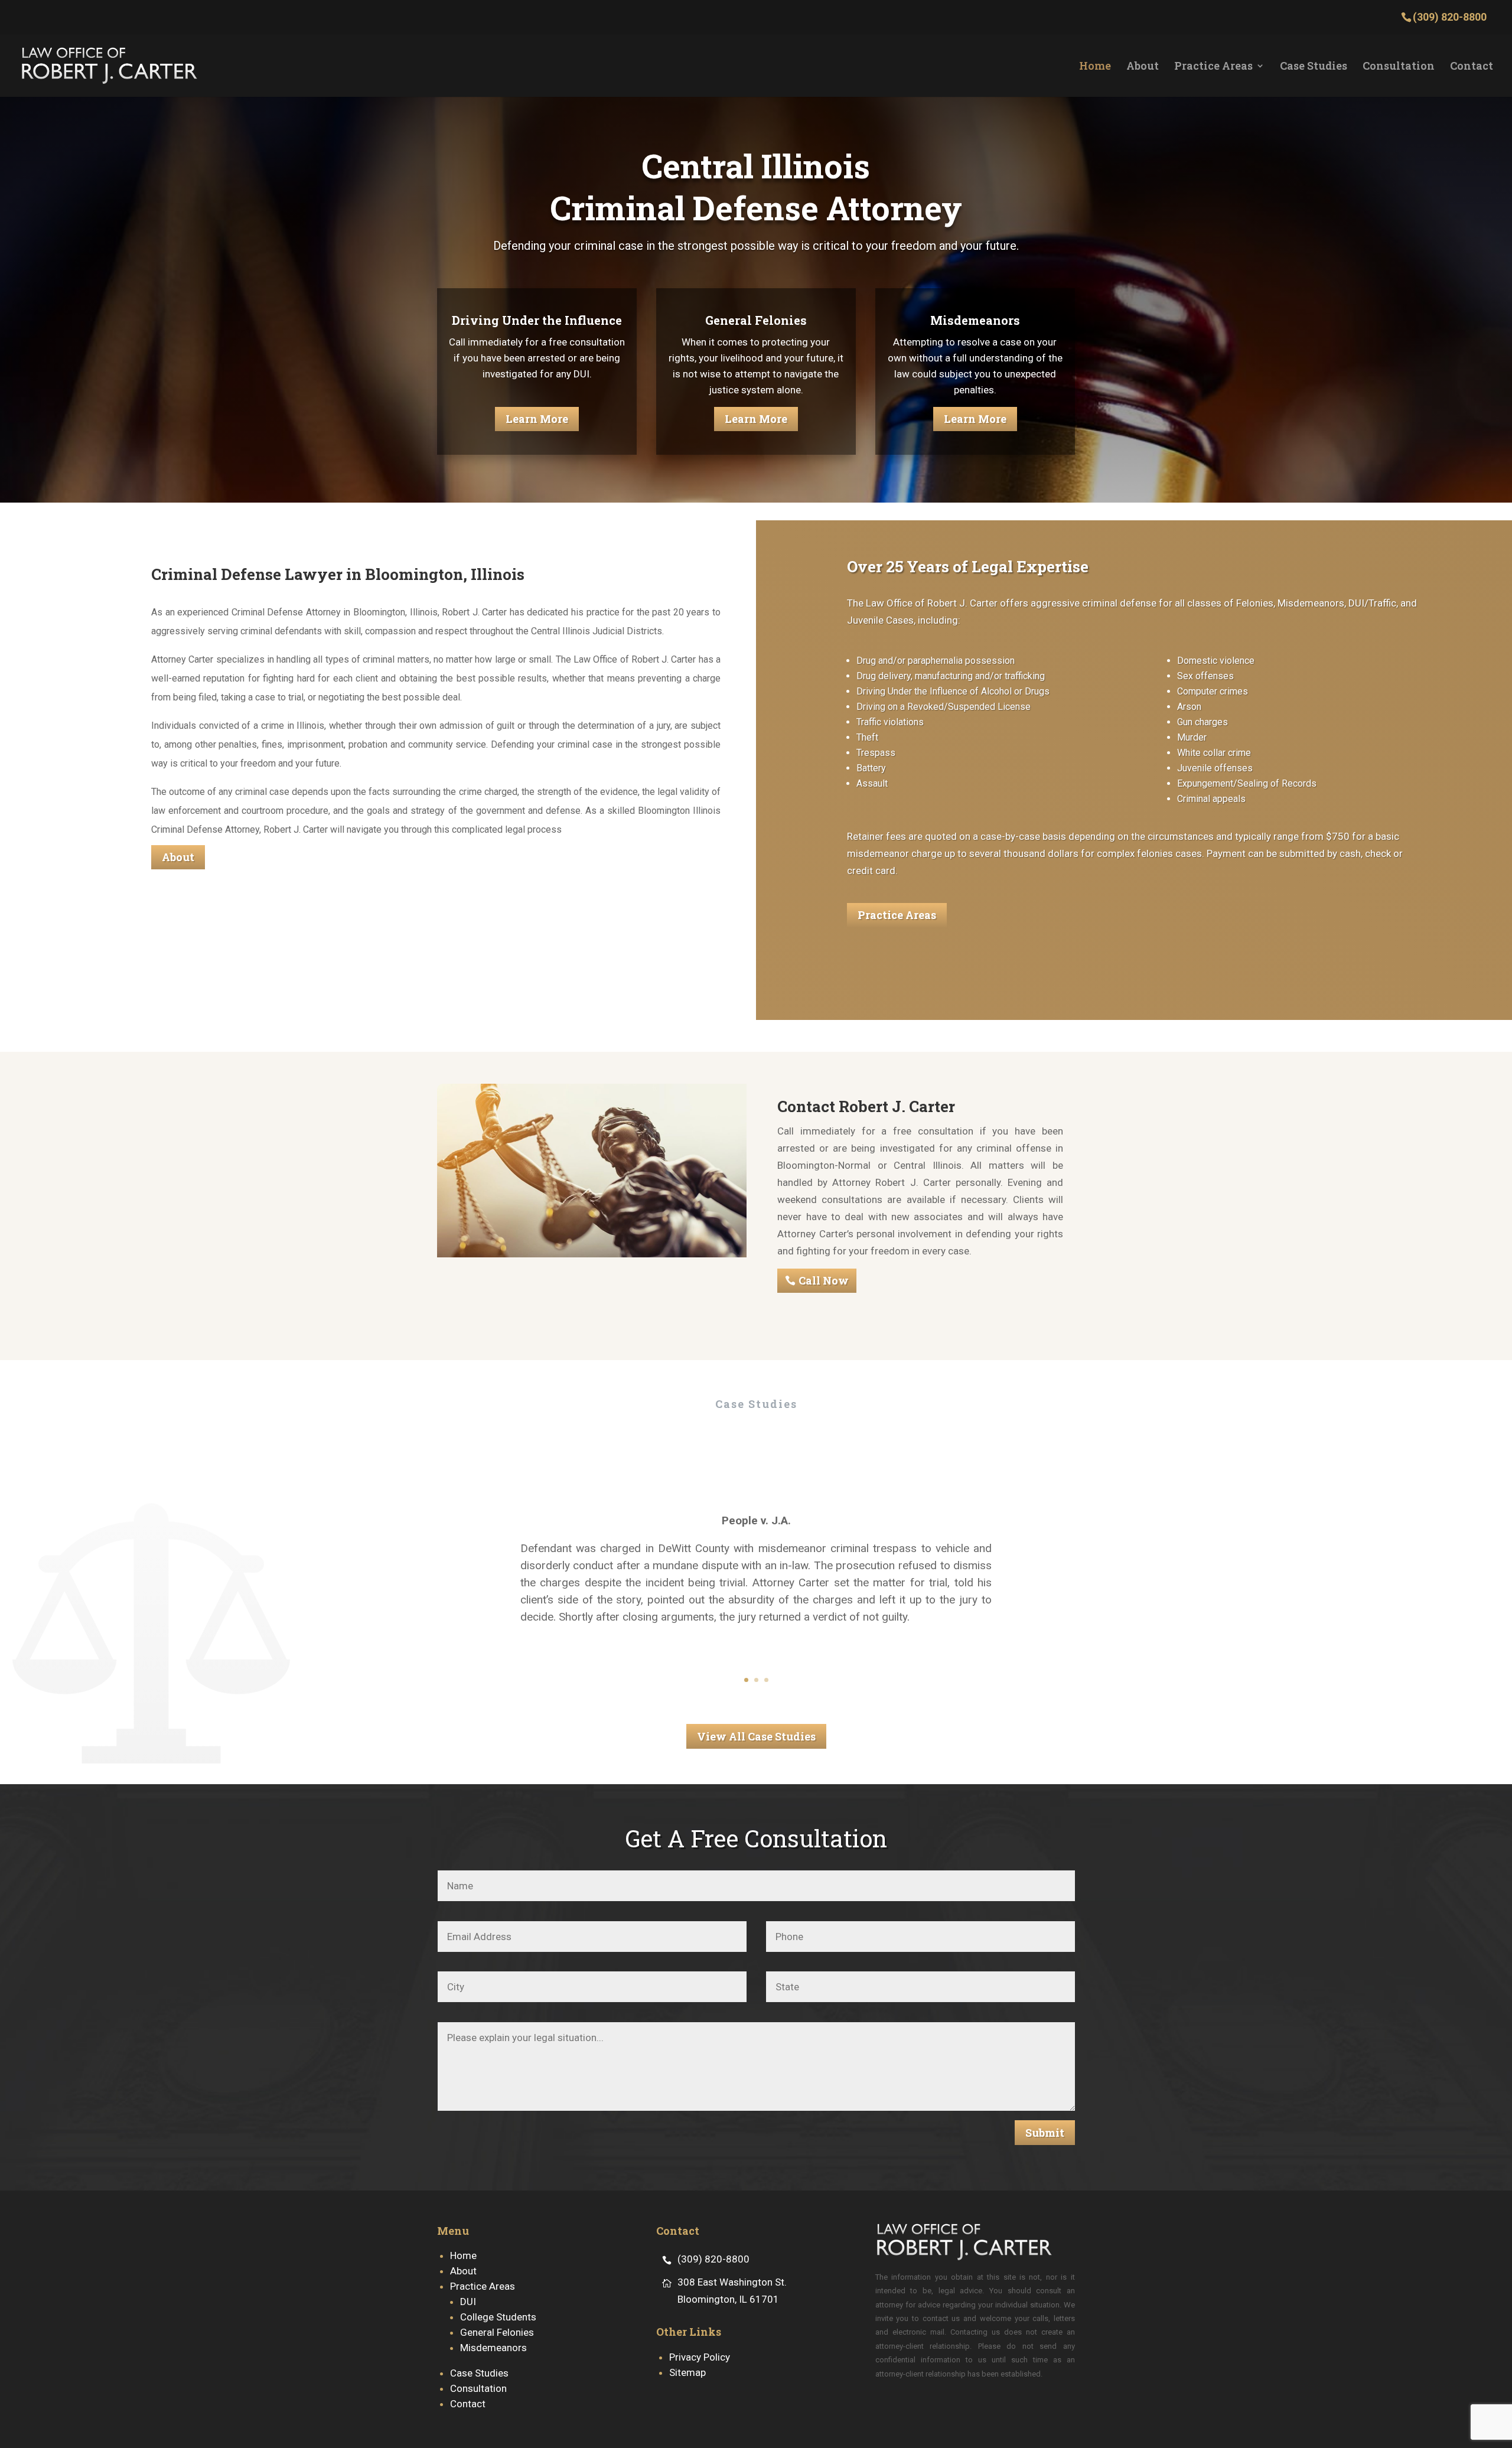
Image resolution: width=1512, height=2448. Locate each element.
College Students (498, 2317)
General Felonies (497, 2332)
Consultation (1399, 67)
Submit (1045, 2133)
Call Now (824, 1280)
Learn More (537, 419)
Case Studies (1314, 67)
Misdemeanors (493, 2348)
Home (1095, 67)
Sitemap (687, 2372)
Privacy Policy (700, 2357)
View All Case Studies (756, 1736)
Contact (1472, 67)
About (1143, 67)
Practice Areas (1213, 67)
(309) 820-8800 (713, 2259)
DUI (468, 2302)
